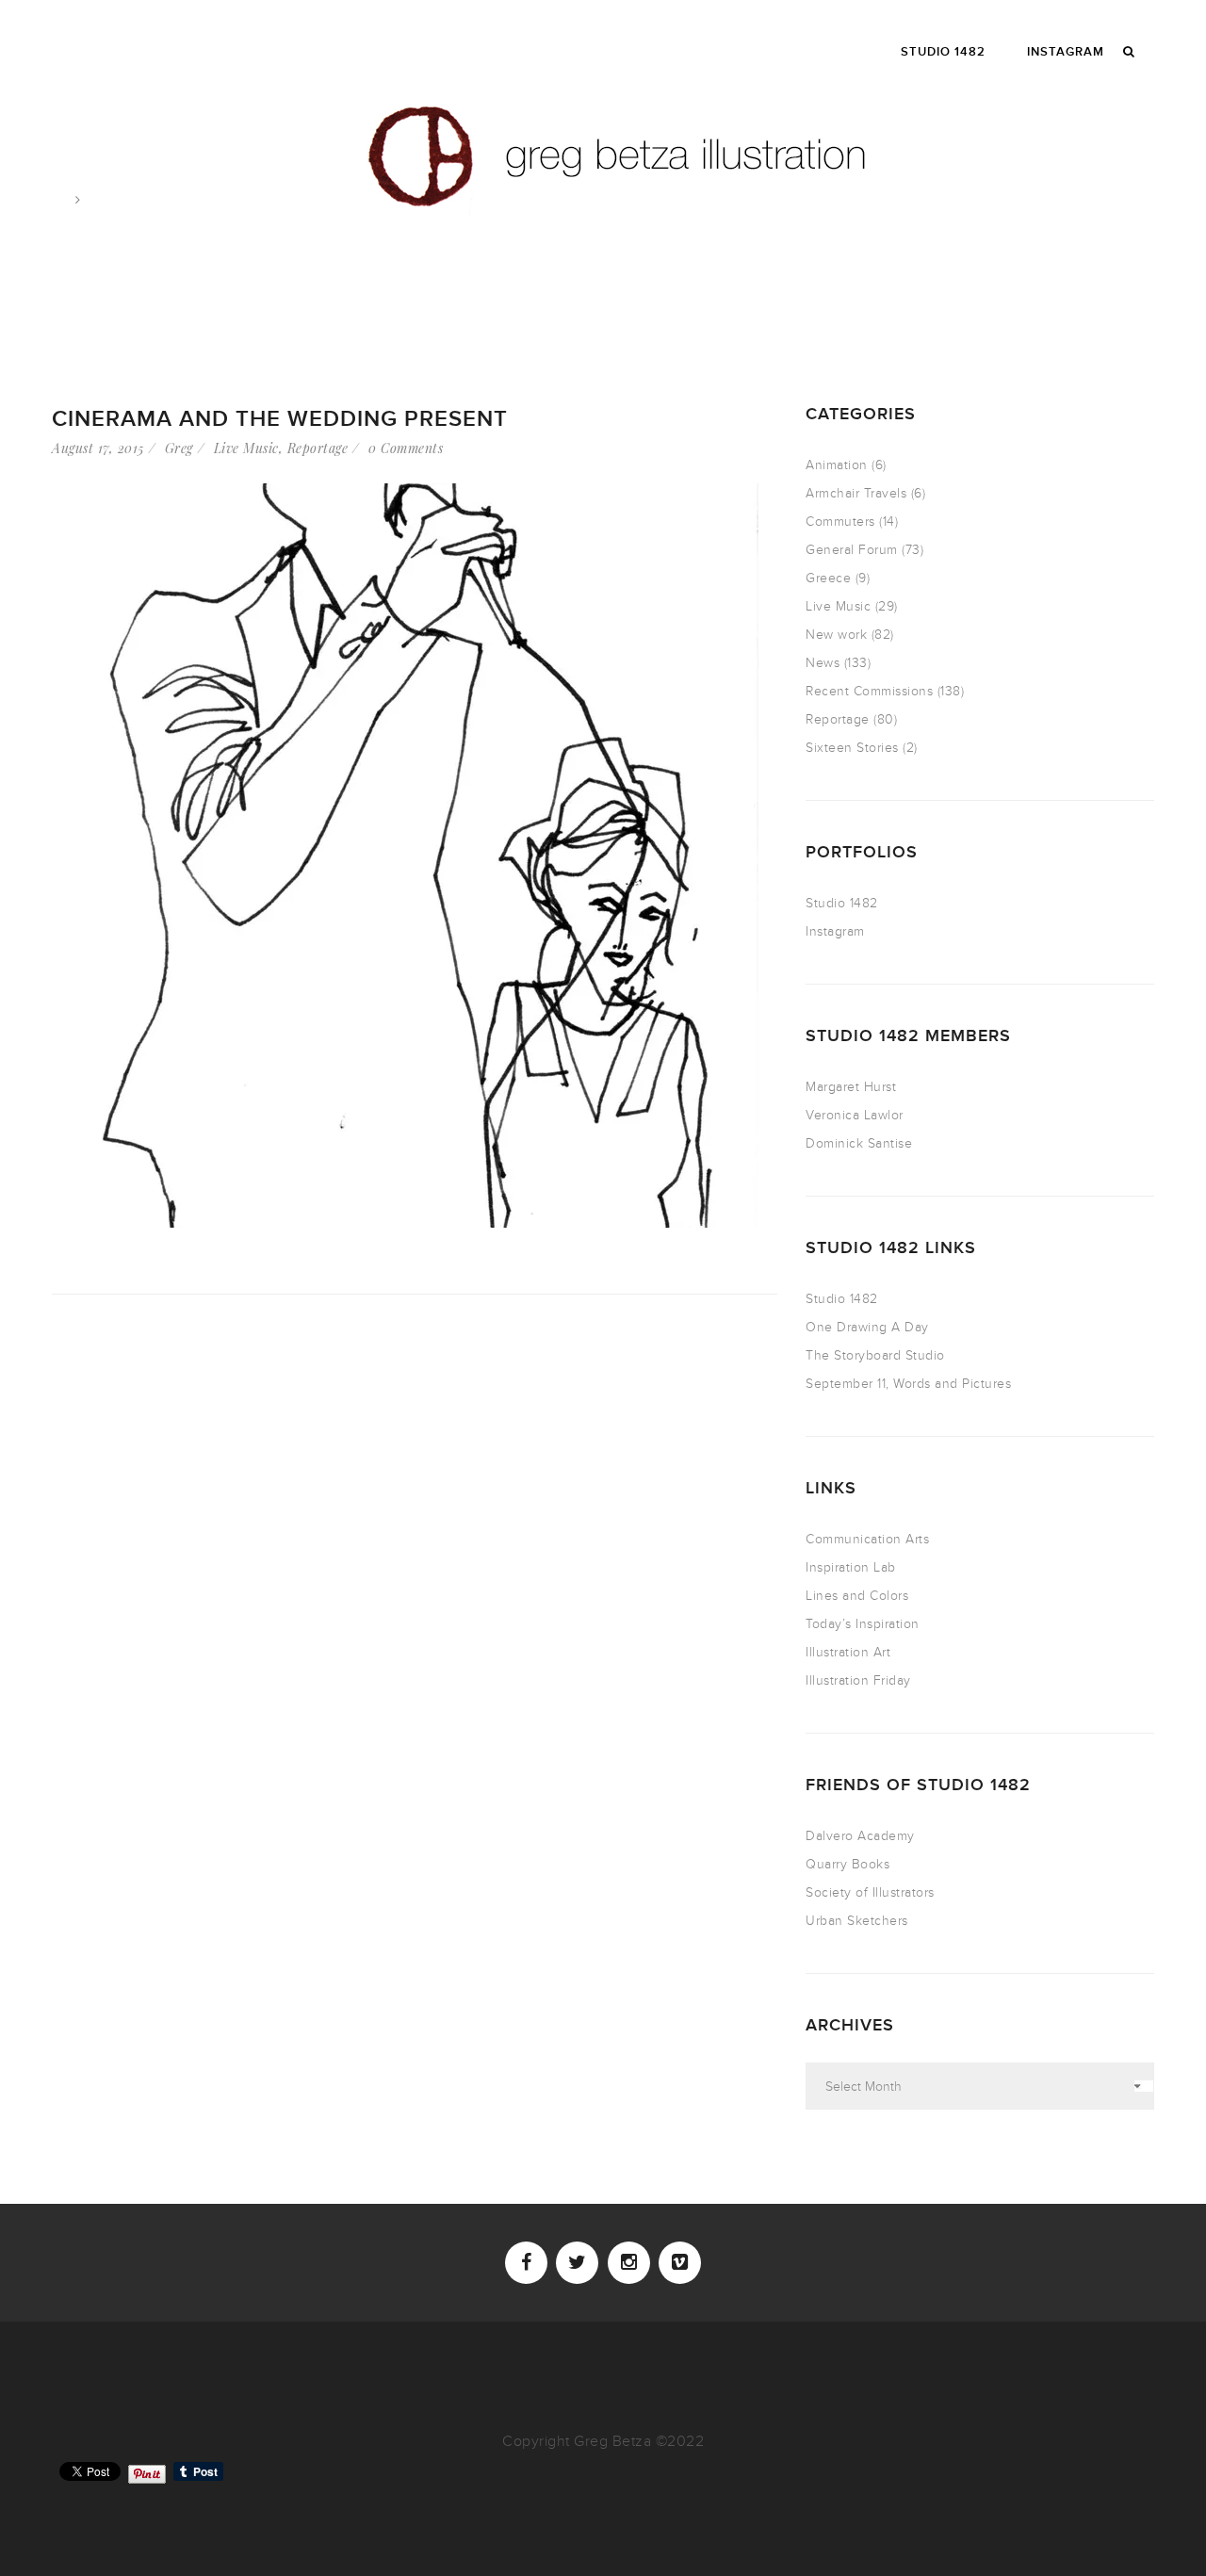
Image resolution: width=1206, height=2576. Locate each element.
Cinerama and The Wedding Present (280, 419)
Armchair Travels (856, 493)
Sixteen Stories (852, 748)
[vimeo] (680, 2263)
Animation (837, 465)
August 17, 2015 (98, 448)
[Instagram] (629, 2263)
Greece (828, 578)
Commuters (840, 522)
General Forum (852, 550)
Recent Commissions (869, 691)
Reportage (318, 448)
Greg (179, 448)
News (823, 663)
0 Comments (406, 448)
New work (836, 635)
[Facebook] (526, 2263)
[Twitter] (577, 2263)
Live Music (246, 448)
